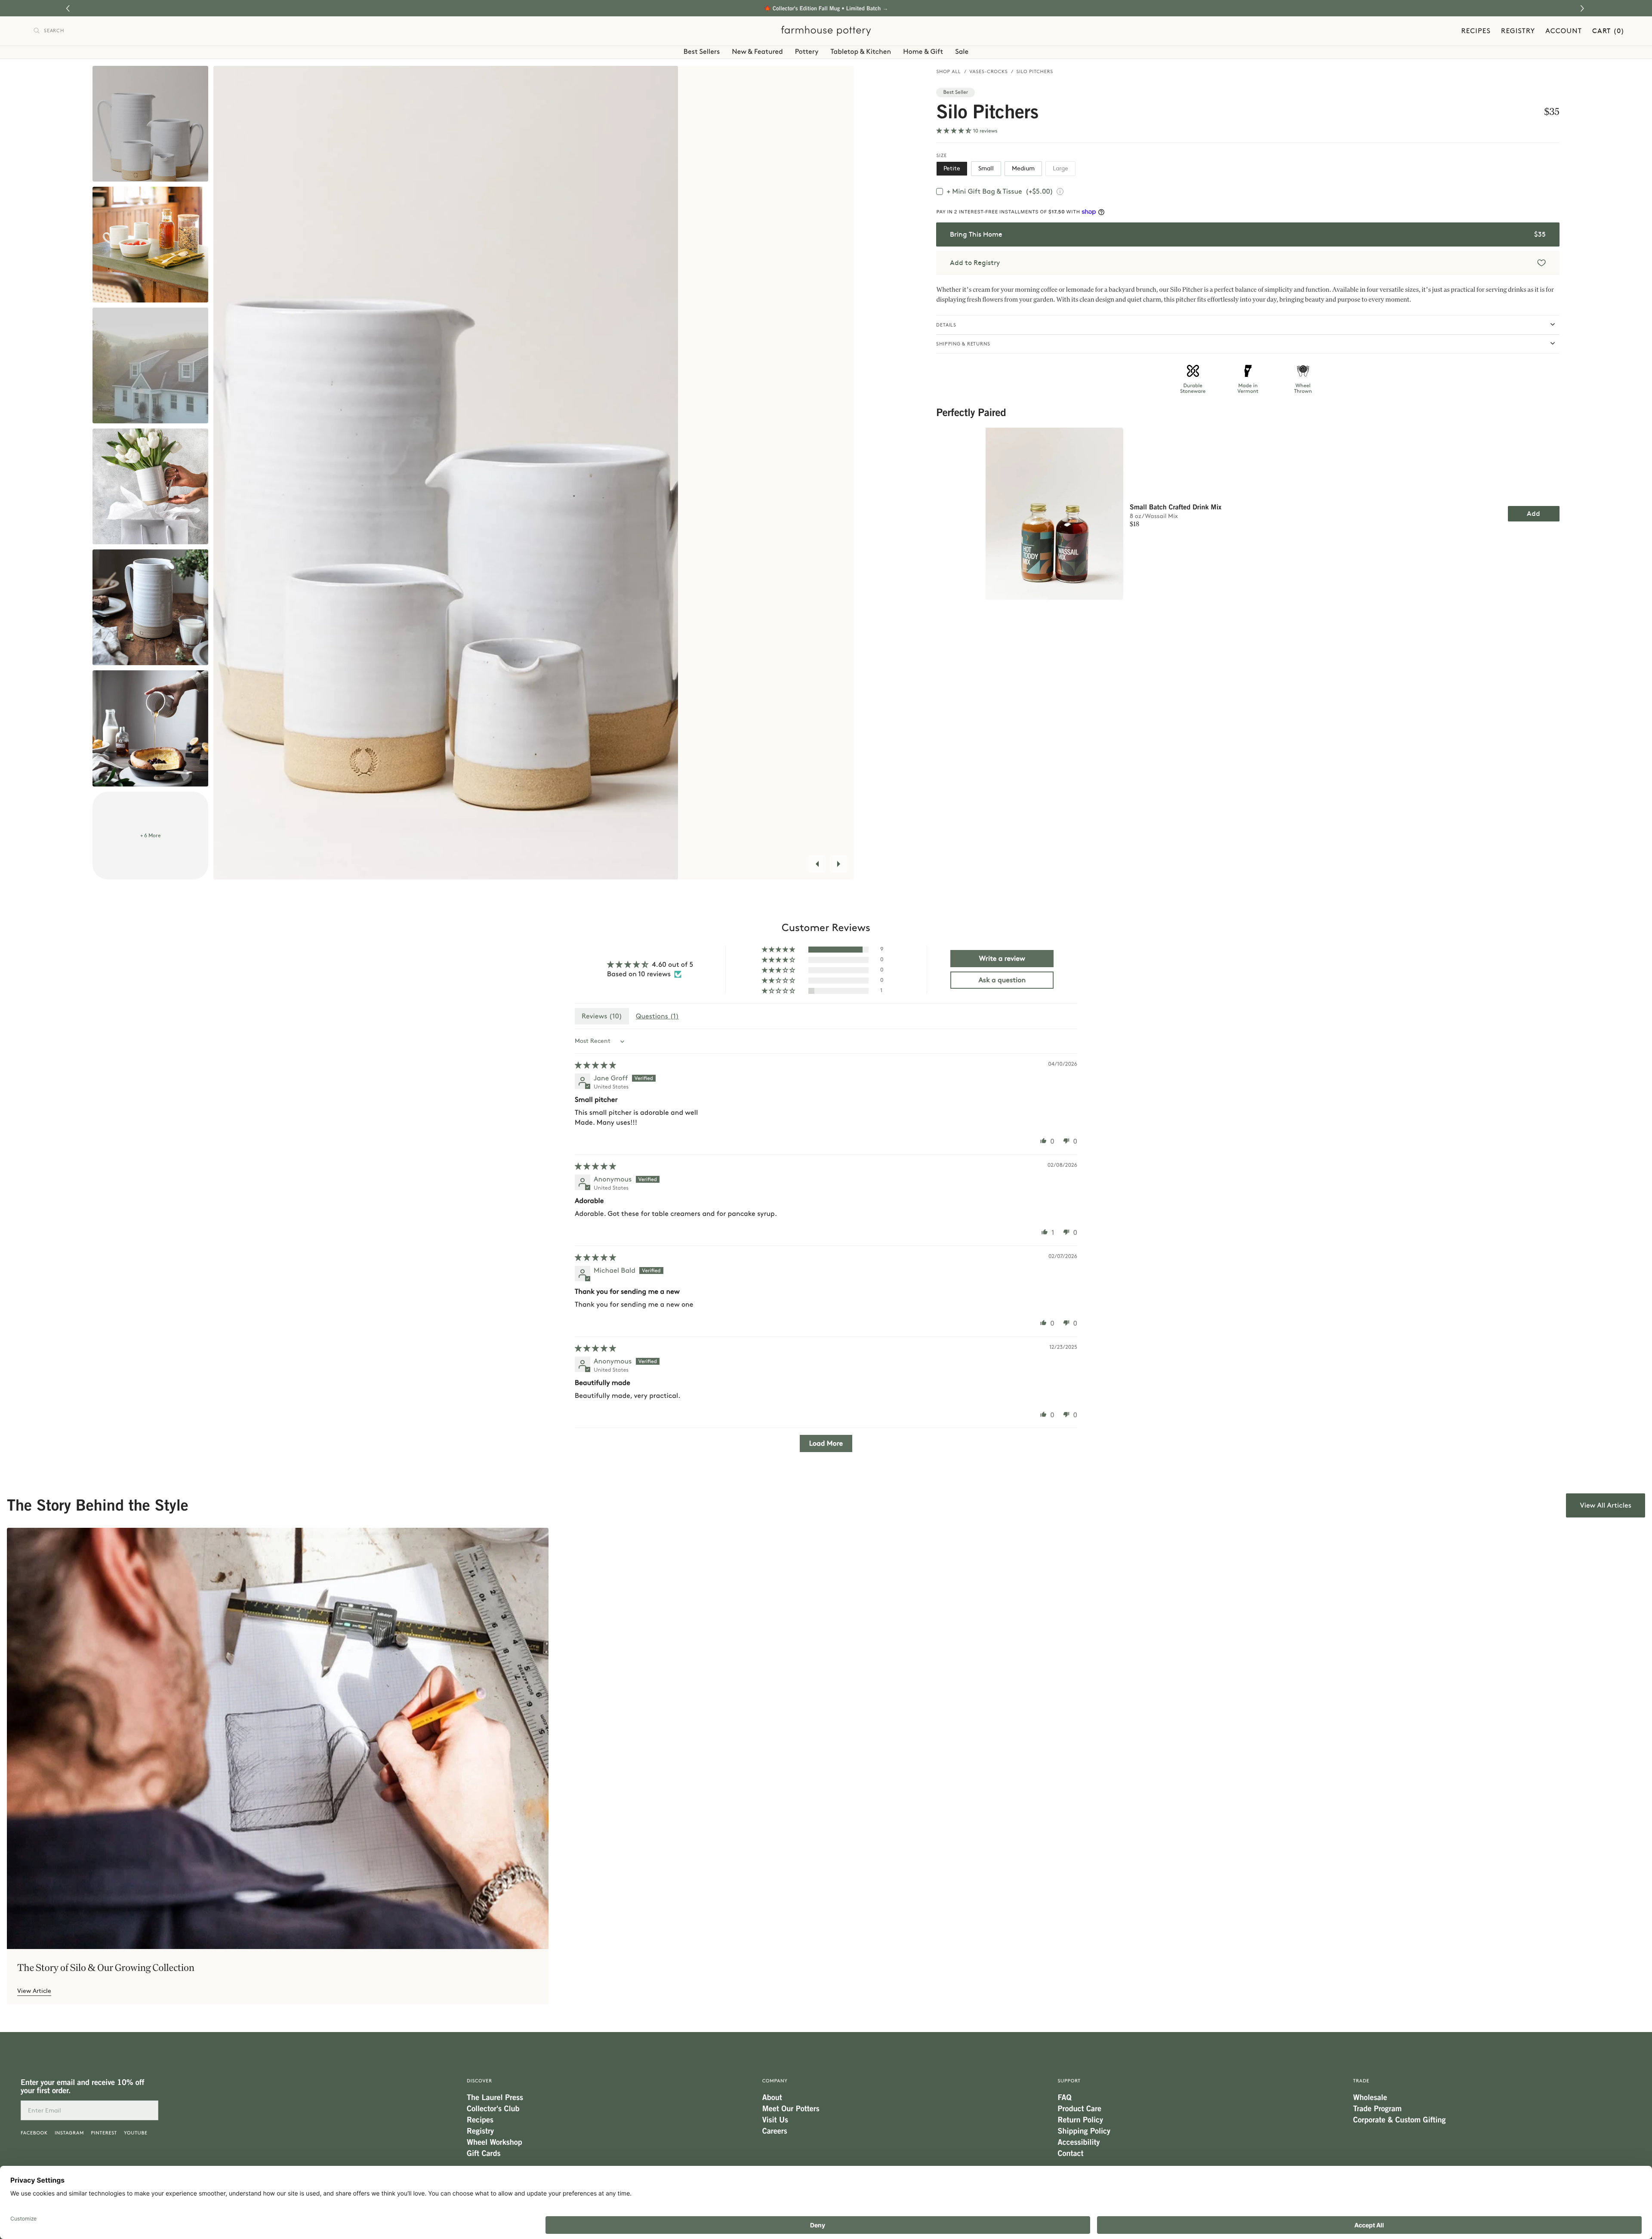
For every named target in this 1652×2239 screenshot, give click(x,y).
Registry (1518, 31)
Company (775, 2081)
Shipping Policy (1084, 2131)
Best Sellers (702, 51)
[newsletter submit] (148, 2110)
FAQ (1065, 2097)
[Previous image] (817, 864)
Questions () (657, 1016)
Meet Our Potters (791, 2109)
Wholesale (1370, 2097)
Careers (775, 2131)
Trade (1361, 2081)
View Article (34, 1991)
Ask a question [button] (1002, 980)
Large (1060, 168)
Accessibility (1079, 2142)
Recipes (1476, 31)
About (772, 2097)
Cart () (1608, 31)
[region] (1248, 509)
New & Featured (757, 51)
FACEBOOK (34, 2133)
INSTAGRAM (69, 2133)
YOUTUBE (136, 2133)
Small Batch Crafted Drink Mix (1176, 507)
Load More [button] (826, 1443)
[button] (1583, 8)
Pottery (807, 51)
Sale (962, 51)
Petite (952, 168)
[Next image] (838, 864)
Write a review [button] (1002, 958)
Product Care (1080, 2109)
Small (986, 168)
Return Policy (1080, 2120)
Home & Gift (923, 51)
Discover (479, 2081)
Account (1564, 31)
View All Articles (1606, 1505)
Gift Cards (484, 2153)
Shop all (949, 72)
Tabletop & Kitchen (861, 51)
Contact (1071, 2153)
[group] (278, 1766)
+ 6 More (151, 836)
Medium (1023, 168)
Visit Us (775, 2120)
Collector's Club (493, 2109)
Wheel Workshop (495, 2142)
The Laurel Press (495, 2097)
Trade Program (1377, 2109)
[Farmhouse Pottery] (826, 31)
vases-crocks (989, 72)
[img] (595, 1065)
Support (1069, 2081)
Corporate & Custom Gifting (1399, 2120)
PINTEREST (104, 2133)
